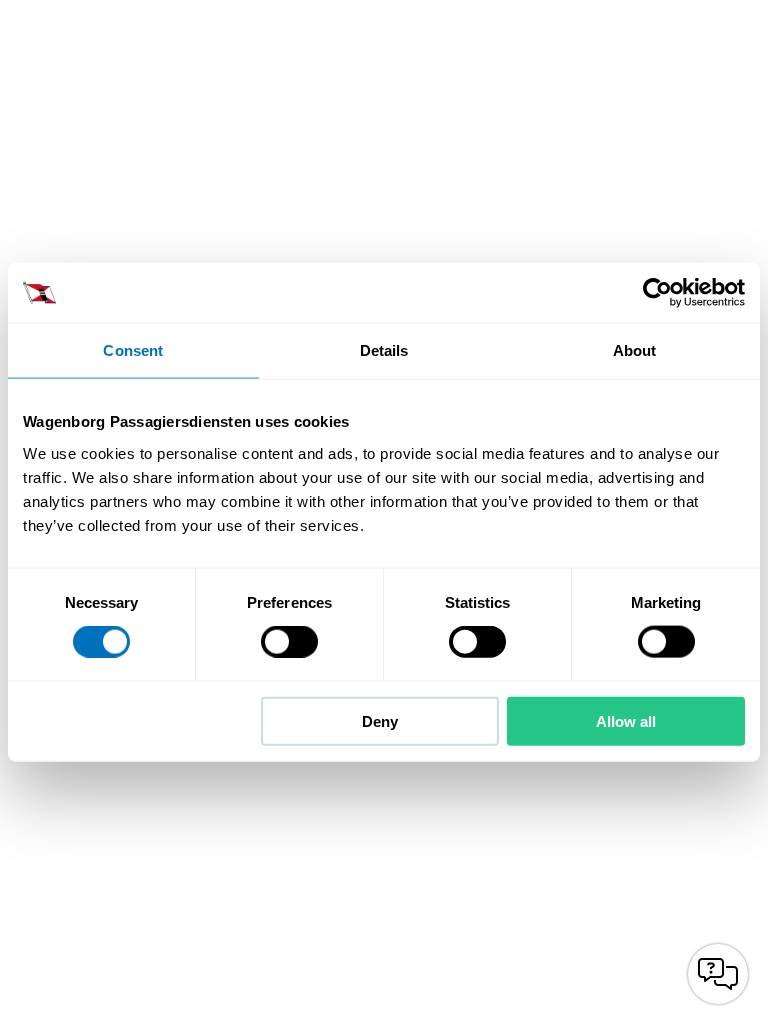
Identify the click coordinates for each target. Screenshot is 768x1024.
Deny (380, 720)
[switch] (289, 642)
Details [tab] (384, 350)
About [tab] (635, 350)
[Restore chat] (718, 974)
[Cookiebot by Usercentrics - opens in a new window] (657, 293)
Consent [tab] (133, 350)
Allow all (626, 720)
